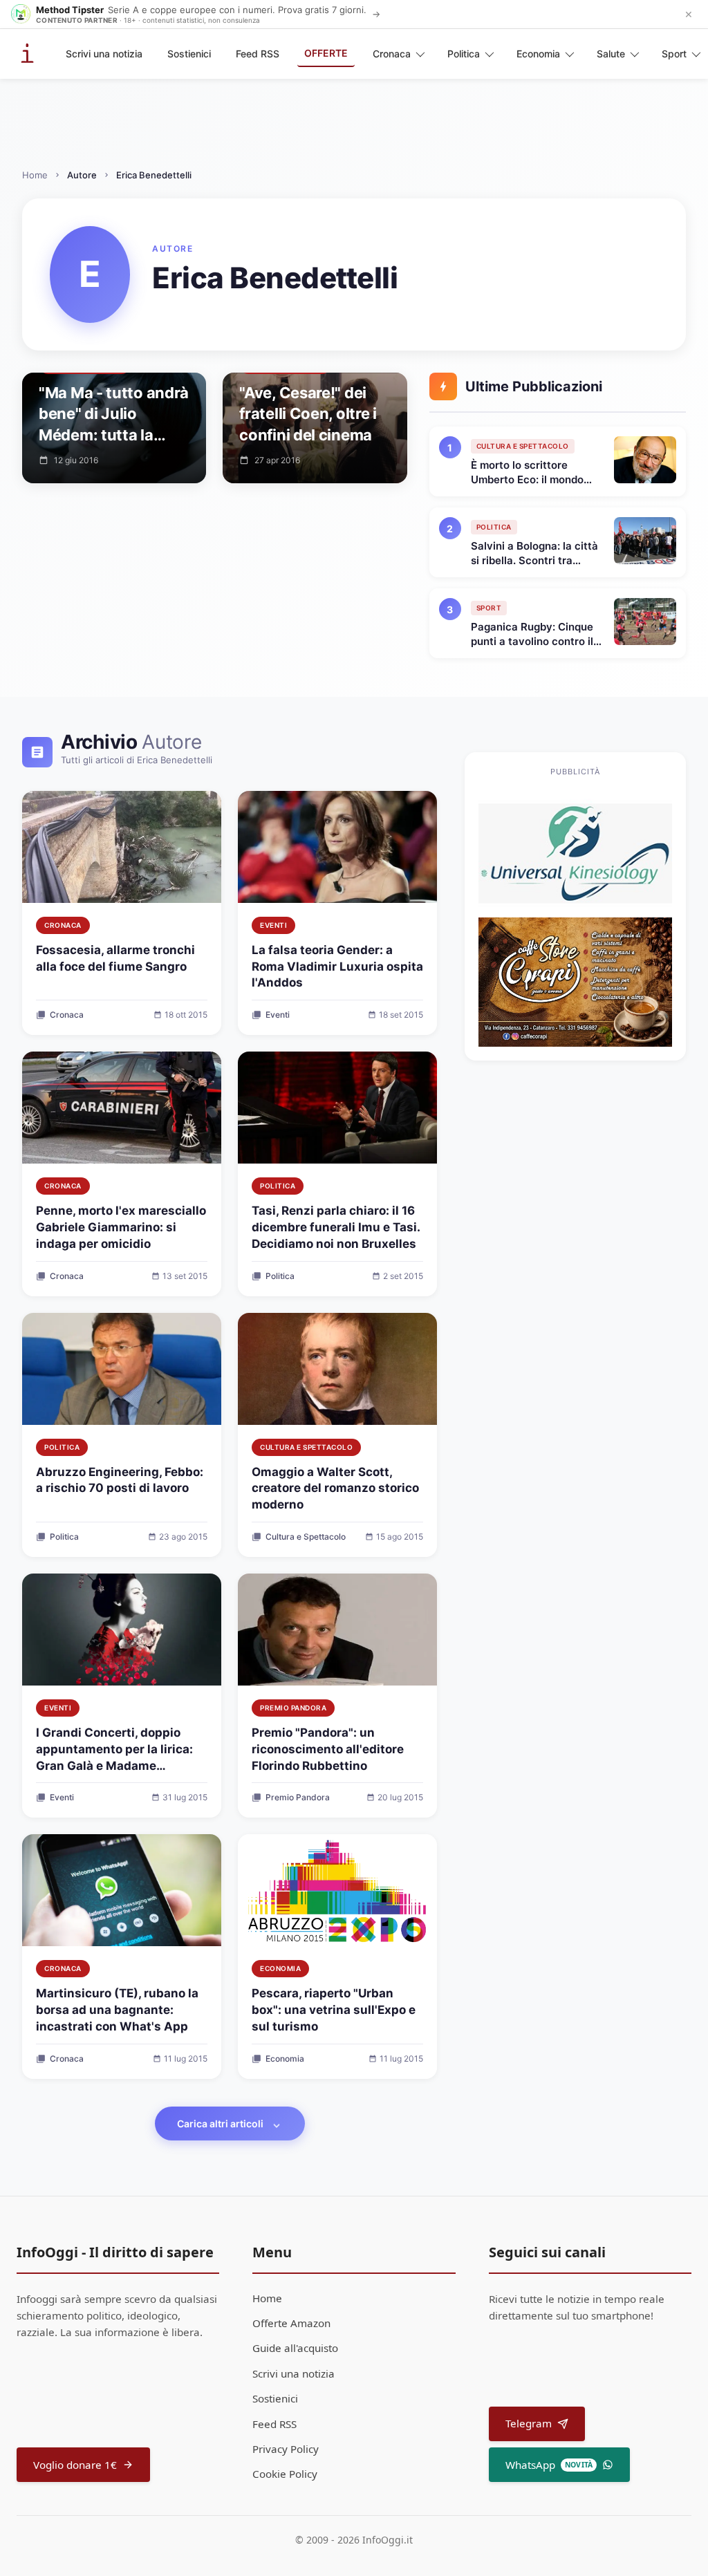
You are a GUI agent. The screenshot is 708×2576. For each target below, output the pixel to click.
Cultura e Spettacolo (306, 1447)
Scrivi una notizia (104, 54)
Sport (674, 54)
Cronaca (392, 54)
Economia (538, 54)
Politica (464, 54)
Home (35, 175)
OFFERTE (326, 53)
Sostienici (189, 54)
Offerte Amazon (291, 2323)
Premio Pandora (293, 1708)
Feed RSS (258, 54)
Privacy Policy (286, 2449)
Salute (611, 54)
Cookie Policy (285, 2474)
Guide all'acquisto (295, 2348)
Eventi (273, 925)
